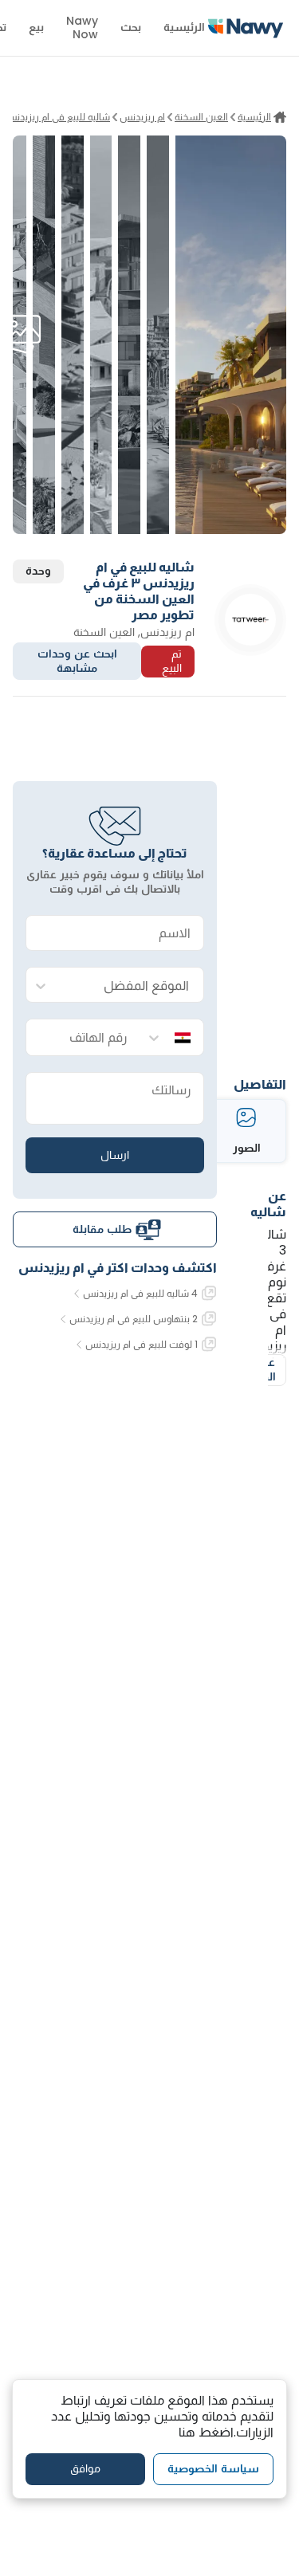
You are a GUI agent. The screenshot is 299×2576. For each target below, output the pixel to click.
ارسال (115, 1155)
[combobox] (131, 986)
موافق (85, 2468)
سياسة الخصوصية (213, 2468)
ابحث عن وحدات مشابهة (77, 661)
